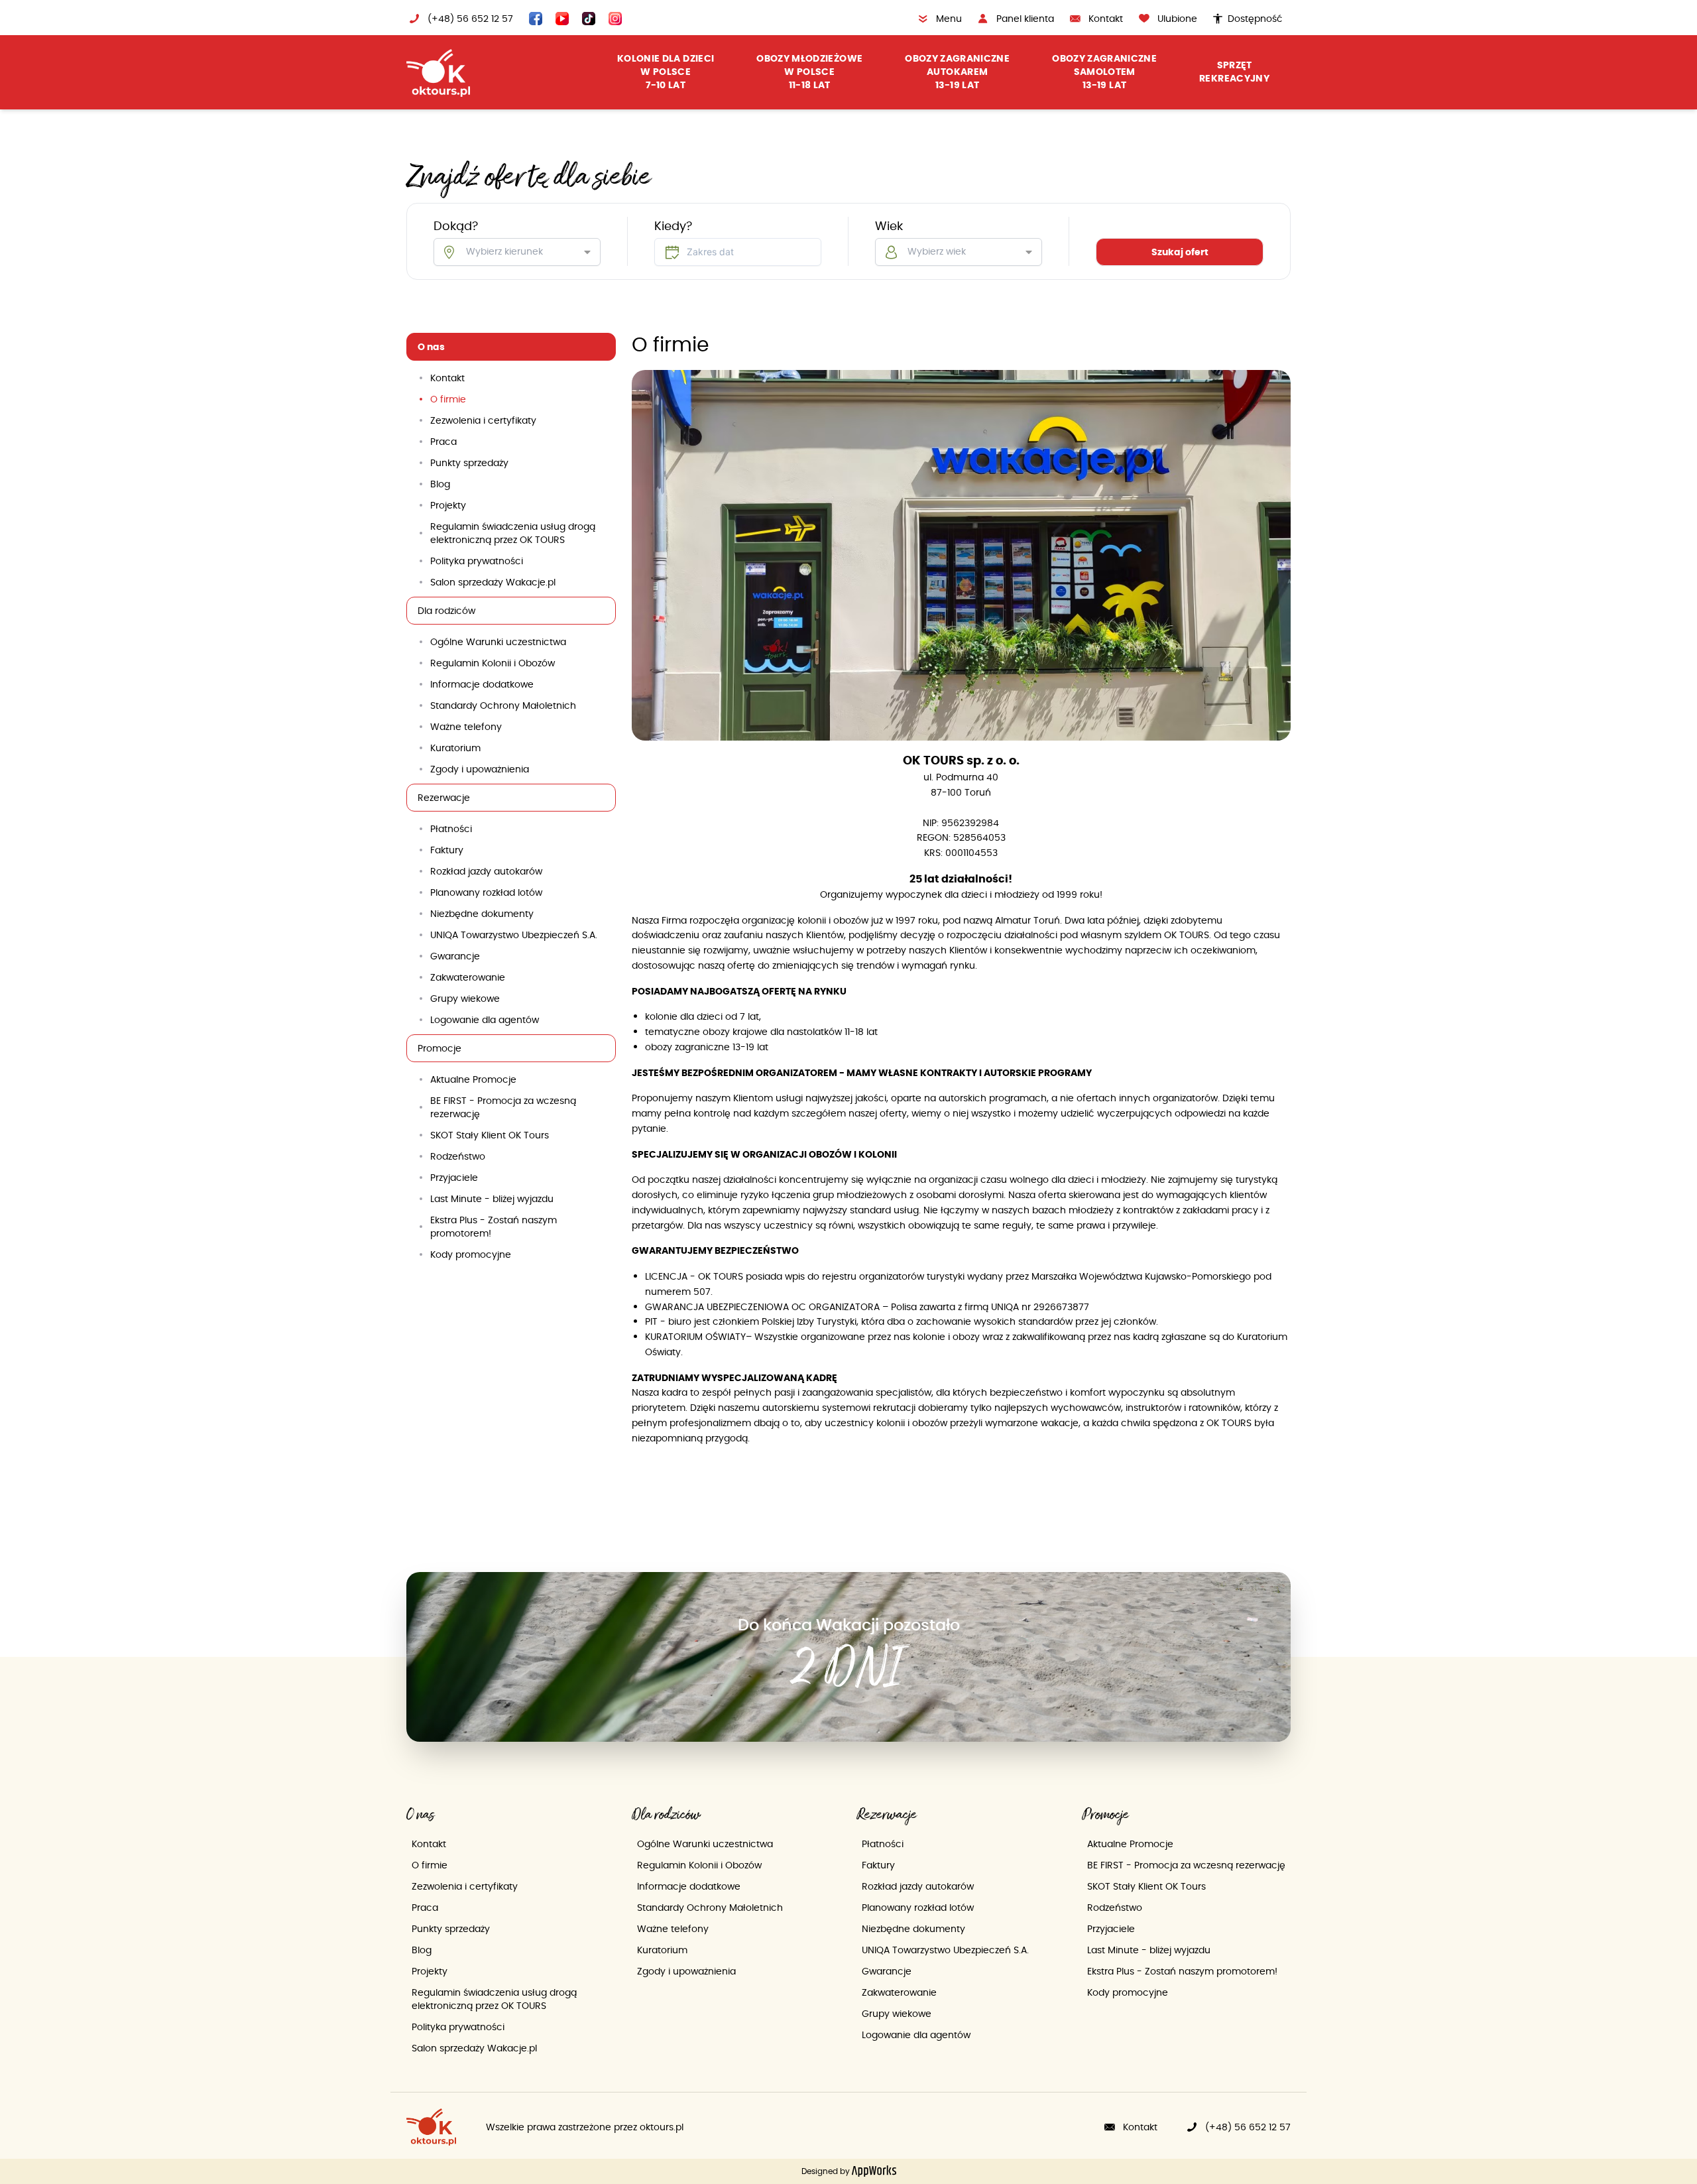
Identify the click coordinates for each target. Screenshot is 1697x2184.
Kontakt (447, 378)
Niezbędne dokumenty (482, 914)
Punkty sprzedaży (469, 463)
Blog (440, 484)
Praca (443, 442)
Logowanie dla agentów (485, 1020)
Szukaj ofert (1180, 252)
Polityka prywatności (477, 561)
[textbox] (738, 252)
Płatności (451, 829)
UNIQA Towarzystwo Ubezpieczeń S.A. (514, 935)
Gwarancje (455, 956)
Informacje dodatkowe (482, 684)
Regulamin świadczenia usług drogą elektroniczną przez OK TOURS (513, 533)
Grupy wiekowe (465, 999)
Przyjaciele (454, 1178)
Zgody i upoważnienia (480, 769)
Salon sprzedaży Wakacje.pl (493, 582)
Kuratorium (455, 748)
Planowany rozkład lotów (486, 892)
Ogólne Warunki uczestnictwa (498, 642)
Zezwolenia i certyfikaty (483, 420)
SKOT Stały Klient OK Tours (490, 1135)
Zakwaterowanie (468, 977)
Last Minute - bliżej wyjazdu (492, 1199)
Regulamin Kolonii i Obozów (493, 663)
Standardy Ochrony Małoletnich (503, 705)
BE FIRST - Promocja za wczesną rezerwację (503, 1107)
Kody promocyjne (471, 1254)
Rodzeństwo (458, 1156)
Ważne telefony (466, 727)
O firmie (448, 399)
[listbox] (517, 252)
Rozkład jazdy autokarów (486, 871)
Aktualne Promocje (473, 1079)
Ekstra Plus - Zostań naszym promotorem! (494, 1227)
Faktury (447, 850)
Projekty (448, 505)
